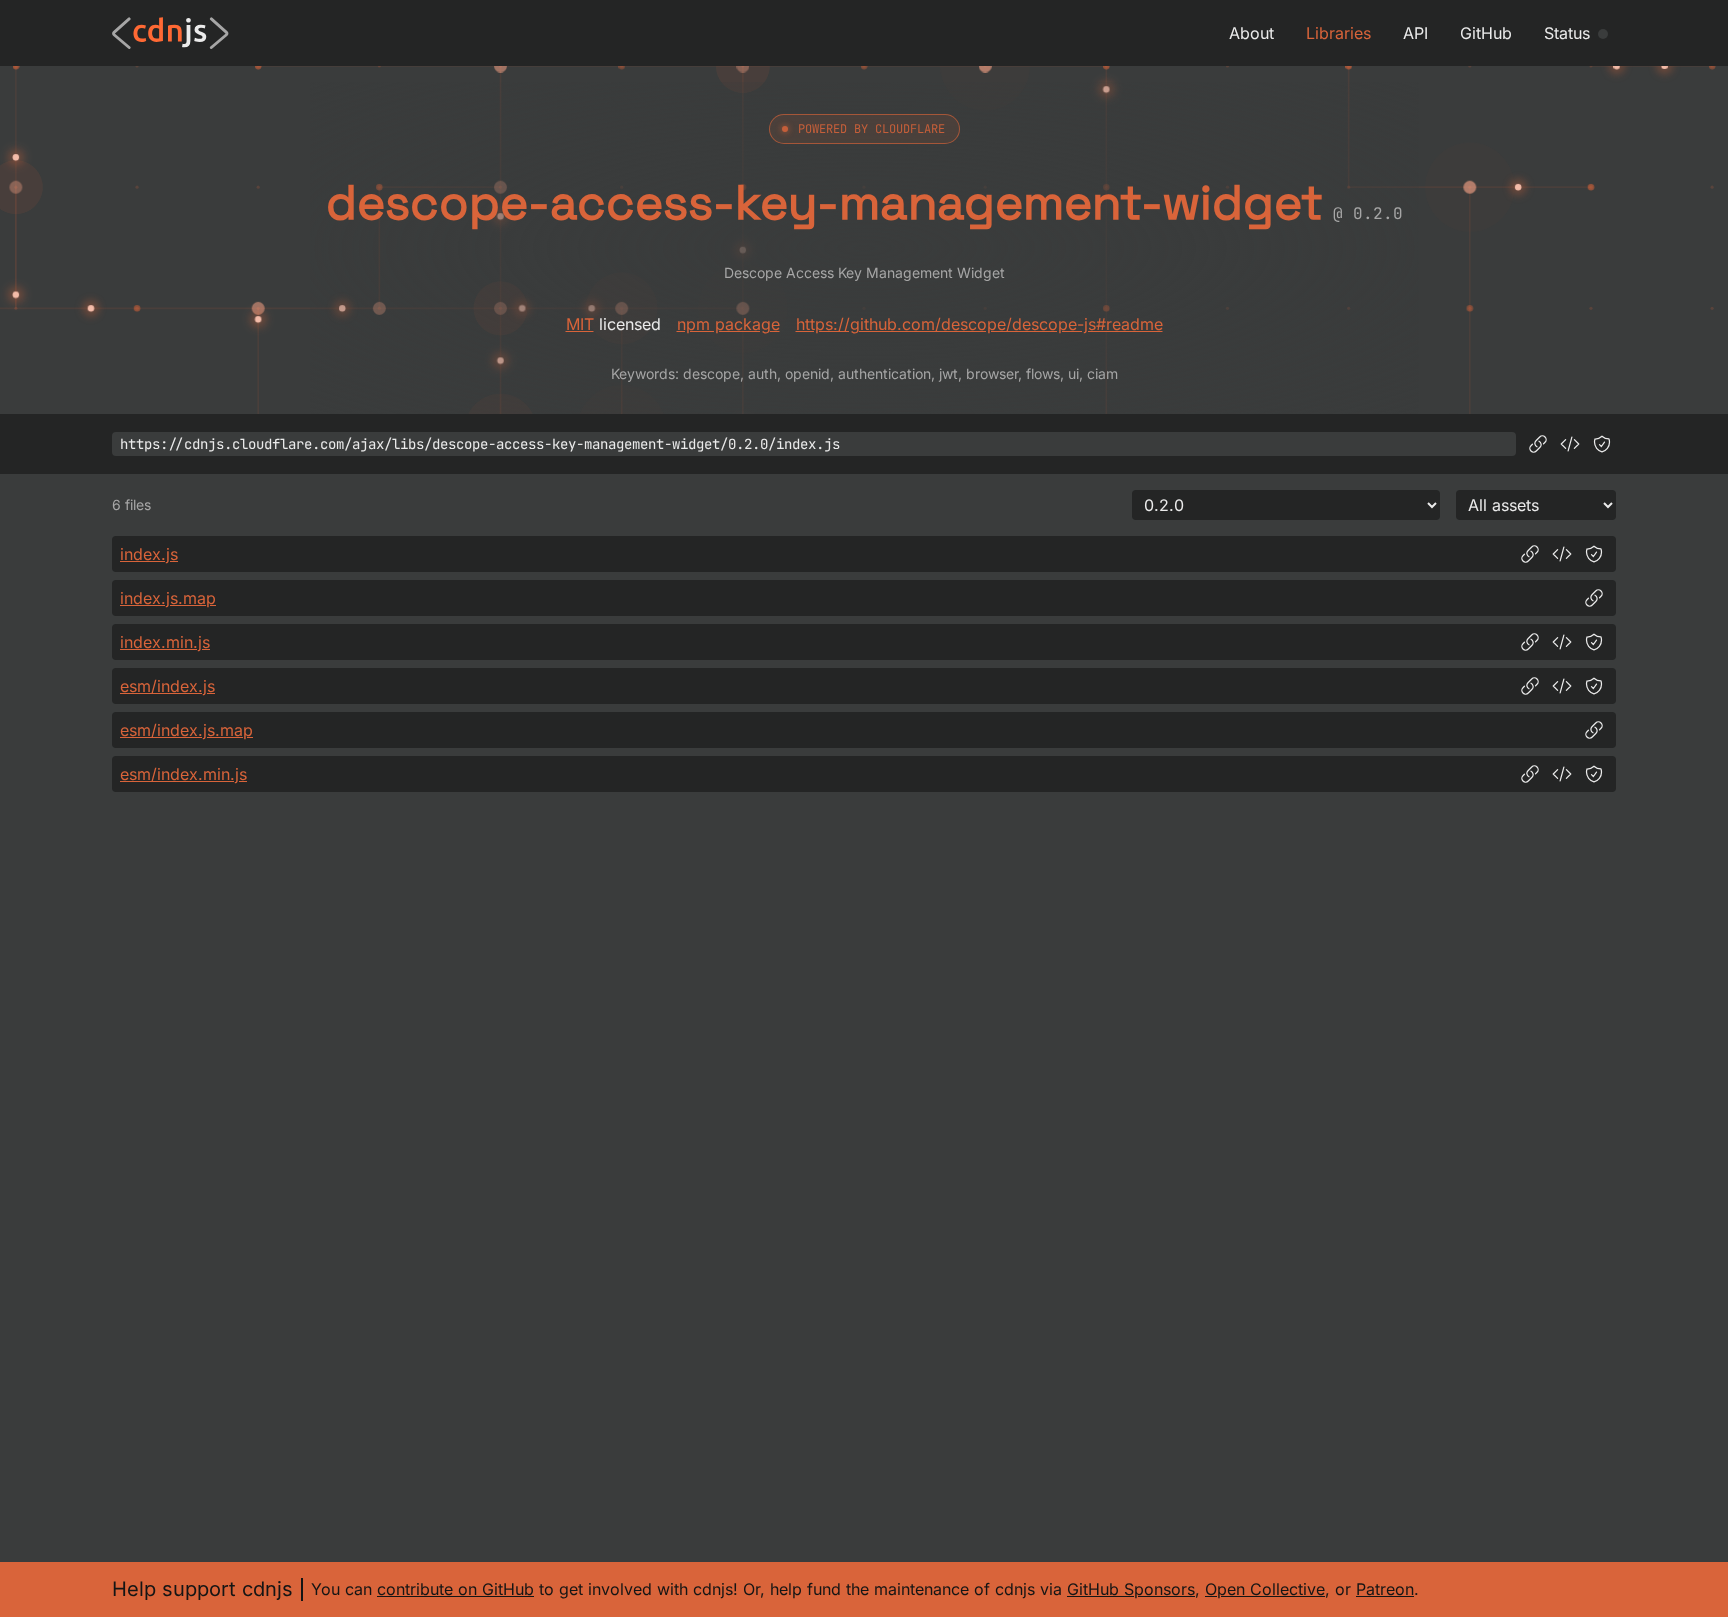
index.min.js (165, 642)
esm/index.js (167, 686)
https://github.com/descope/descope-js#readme (979, 324)
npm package (728, 324)
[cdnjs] (170, 33)
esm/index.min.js (183, 774)
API (1415, 33)
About (1251, 33)
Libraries (1338, 33)
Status (1567, 33)
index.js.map (168, 598)
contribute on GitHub (455, 1589)
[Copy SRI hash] (1602, 444)
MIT (580, 324)
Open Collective (1265, 1589)
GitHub (1486, 33)
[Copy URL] (1538, 444)
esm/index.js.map (186, 730)
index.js (149, 554)
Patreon (1385, 1589)
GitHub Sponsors (1131, 1589)
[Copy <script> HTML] (1570, 444)
